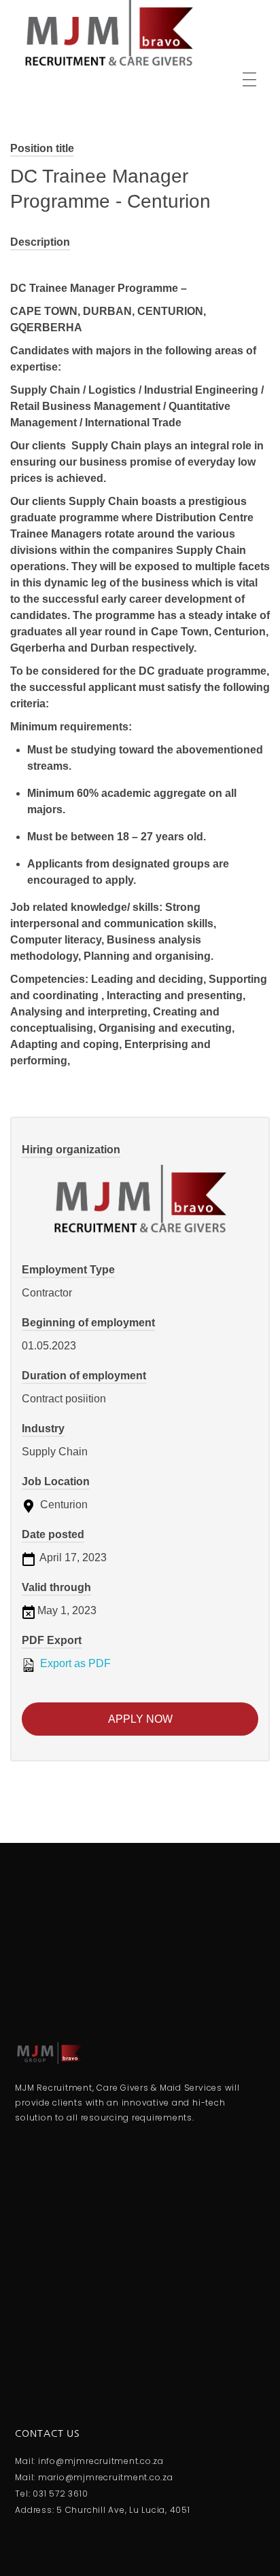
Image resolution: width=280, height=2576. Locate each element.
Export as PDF (74, 1663)
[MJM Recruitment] (109, 34)
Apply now (140, 1719)
